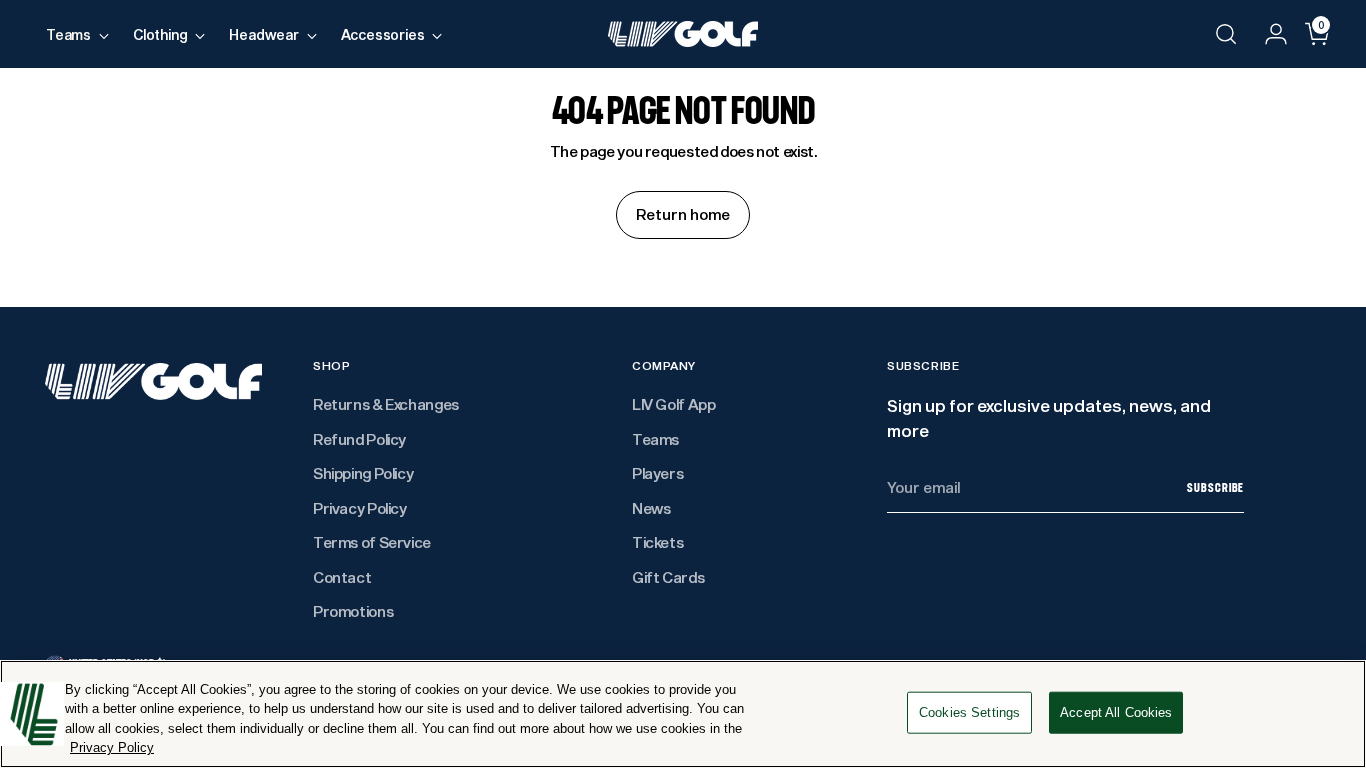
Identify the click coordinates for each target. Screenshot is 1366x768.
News (651, 508)
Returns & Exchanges (386, 404)
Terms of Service (372, 542)
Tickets (657, 542)
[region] (683, 714)
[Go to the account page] (1268, 34)
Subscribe (1215, 488)
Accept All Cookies (1116, 712)
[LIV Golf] (683, 34)
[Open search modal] (1226, 34)
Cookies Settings (969, 712)
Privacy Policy (360, 508)
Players (657, 473)
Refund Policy (359, 439)
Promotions (353, 611)
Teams (655, 439)
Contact (342, 577)
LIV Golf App (674, 404)
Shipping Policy (363, 473)
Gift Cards (668, 577)
